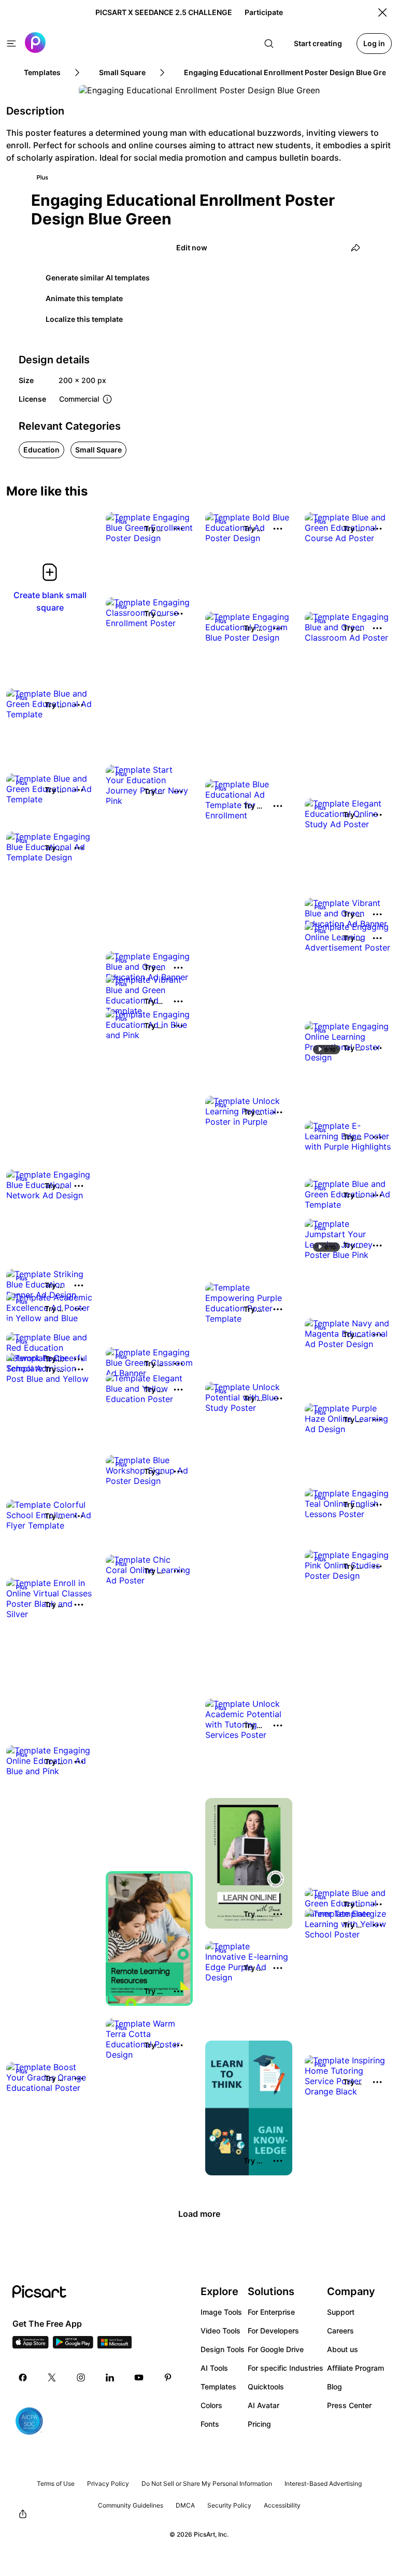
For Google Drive (276, 2349)
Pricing (259, 2424)
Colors (211, 2405)
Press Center (349, 2405)
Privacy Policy (108, 2483)
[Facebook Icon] (23, 2377)
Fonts (210, 2424)
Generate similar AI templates (98, 278)
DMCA (185, 2505)
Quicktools (266, 2387)
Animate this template (84, 298)
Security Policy (229, 2505)
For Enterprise (271, 2312)
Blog (335, 2387)
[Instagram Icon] (81, 2377)
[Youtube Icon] (139, 2377)
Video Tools (221, 2331)
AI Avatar (264, 2405)
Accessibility (282, 2505)
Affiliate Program (356, 2368)
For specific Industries (286, 2368)
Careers (340, 2331)
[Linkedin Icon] (110, 2377)
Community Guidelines (131, 2505)
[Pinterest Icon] (168, 2377)
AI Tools (214, 2368)
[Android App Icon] (73, 2345)
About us (343, 2349)
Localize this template (84, 319)
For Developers (273, 2331)
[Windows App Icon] (115, 2345)
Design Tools (223, 2349)
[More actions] (178, 529)
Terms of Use (56, 2483)
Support (341, 2312)
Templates (218, 2387)
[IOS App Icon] (31, 2345)
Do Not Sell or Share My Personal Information (207, 2483)
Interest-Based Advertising (323, 2483)
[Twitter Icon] (52, 2377)
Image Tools (221, 2312)
